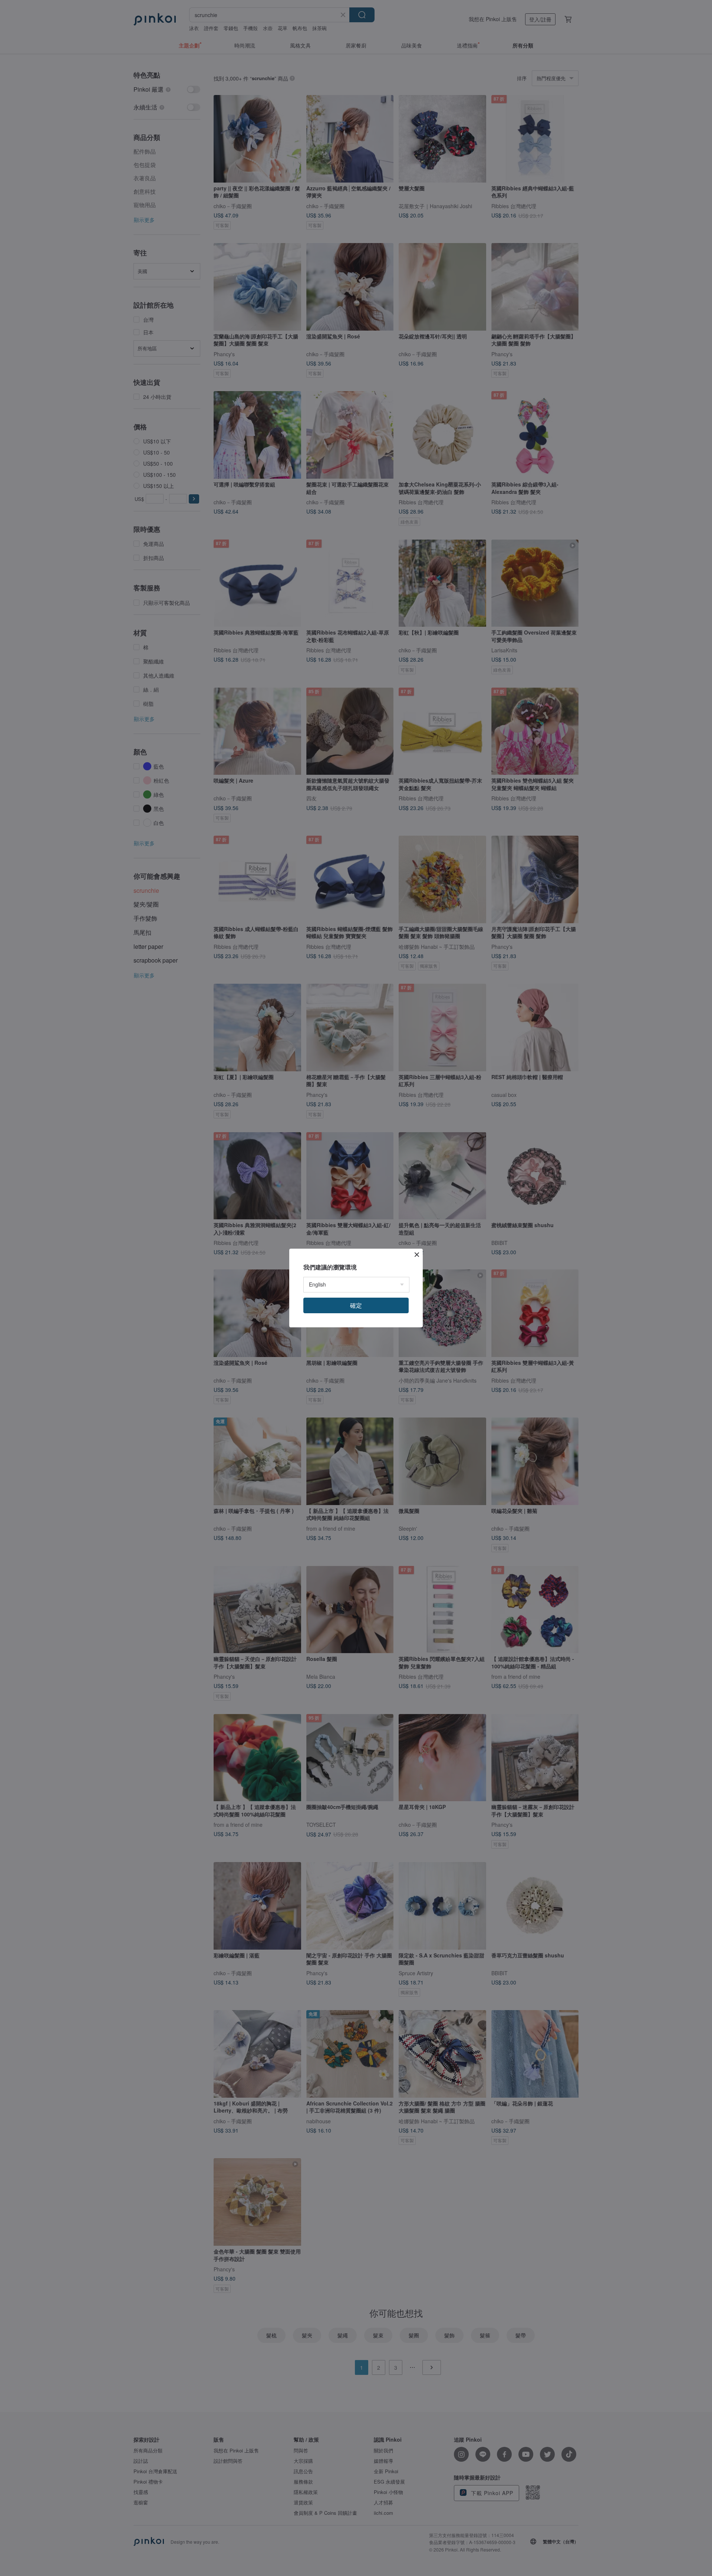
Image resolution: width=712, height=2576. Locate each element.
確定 (356, 1305)
